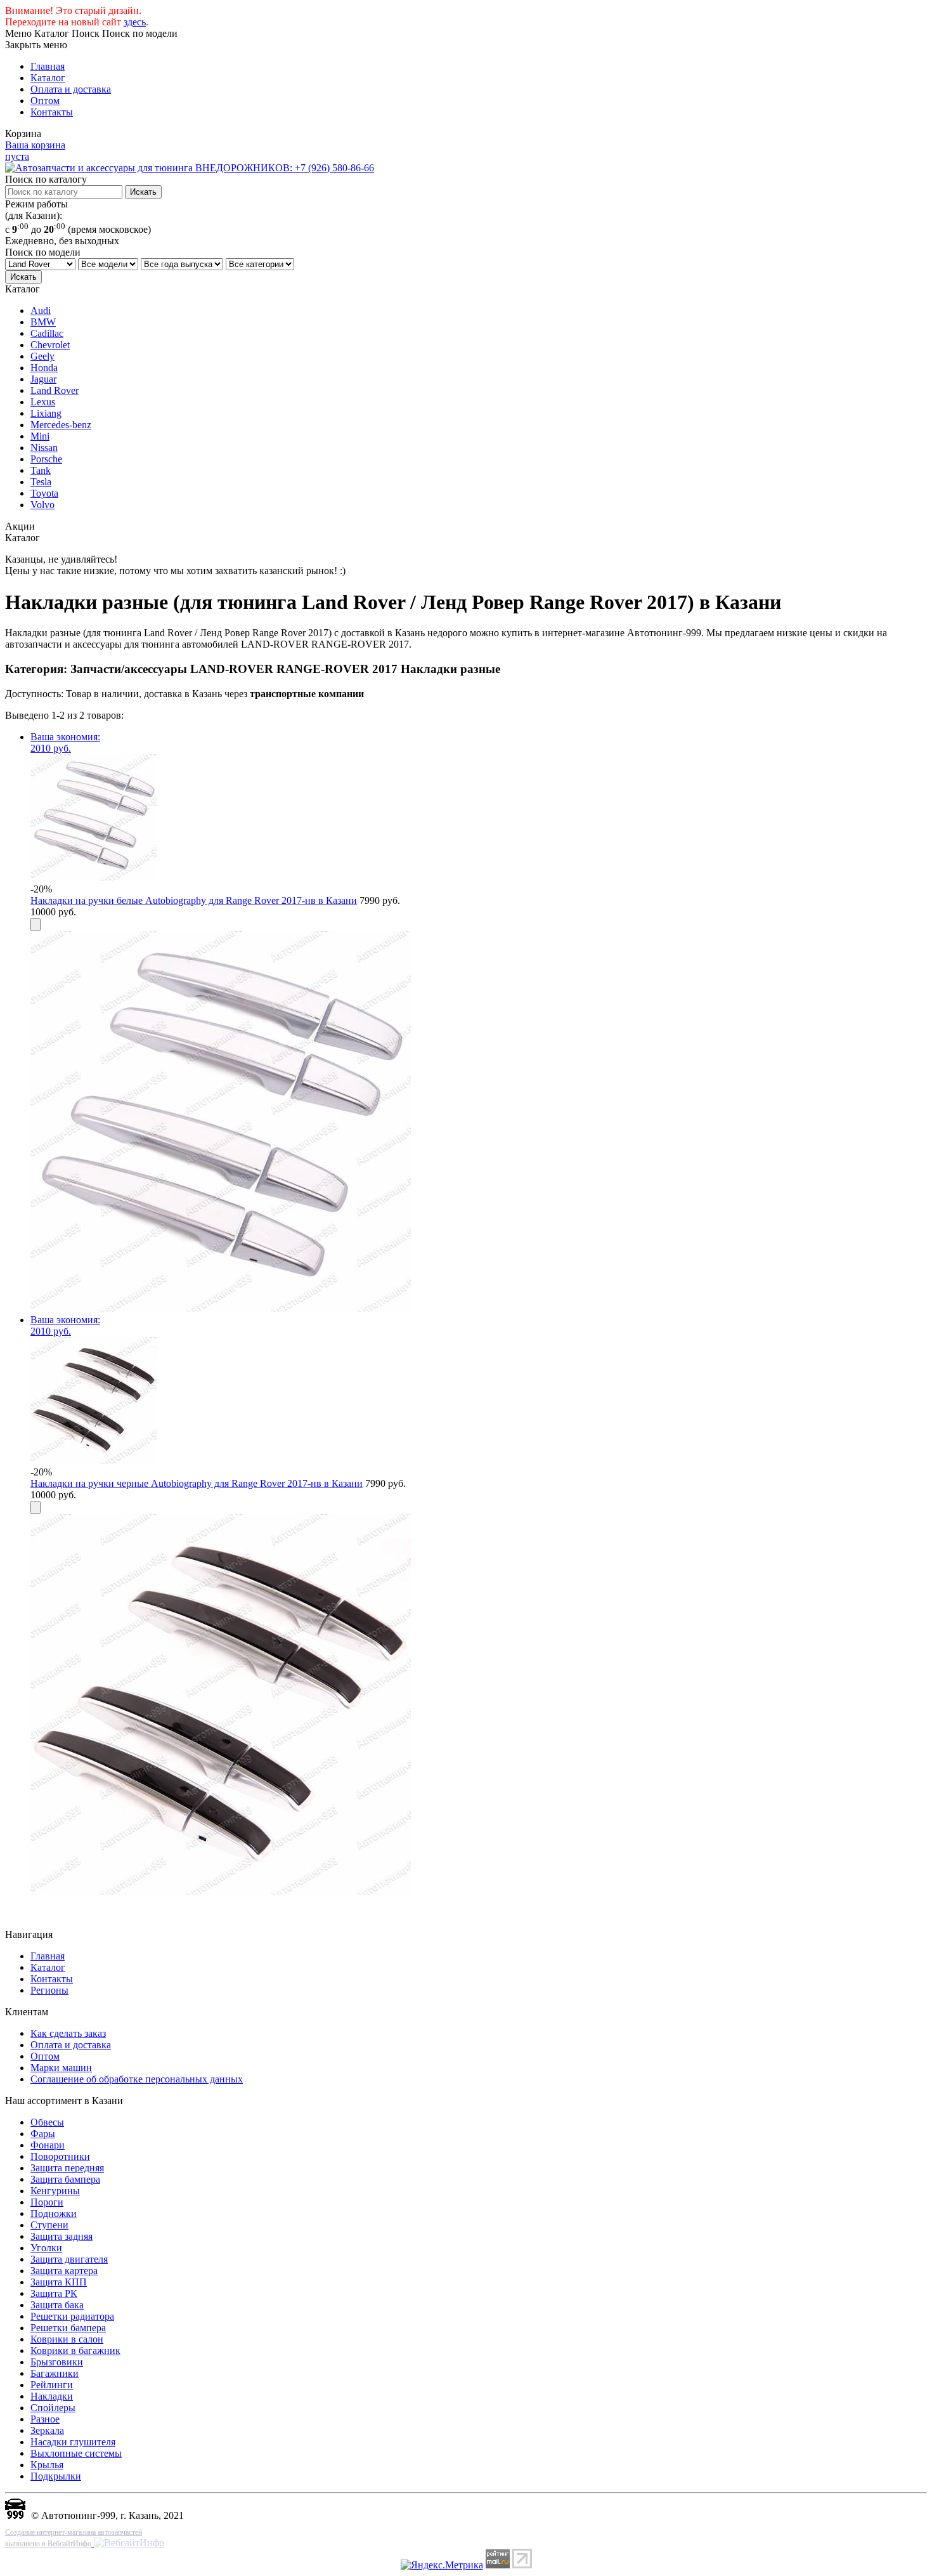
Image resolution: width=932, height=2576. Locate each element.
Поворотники (60, 2156)
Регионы (49, 1990)
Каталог (48, 78)
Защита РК (54, 2293)
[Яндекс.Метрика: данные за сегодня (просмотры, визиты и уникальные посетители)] (442, 2565)
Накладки (52, 2396)
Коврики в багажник (75, 2350)
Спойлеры (53, 2408)
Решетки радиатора (72, 2316)
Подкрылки (56, 2476)
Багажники (55, 2373)
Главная (48, 66)
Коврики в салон (67, 2339)
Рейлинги (52, 2385)
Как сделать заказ (68, 2033)
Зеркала (47, 2430)
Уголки (46, 2248)
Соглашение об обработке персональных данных (137, 2079)
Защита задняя (61, 2236)
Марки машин (61, 2068)
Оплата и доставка (71, 89)
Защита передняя (67, 2168)
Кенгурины (55, 2191)
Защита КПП (59, 2282)
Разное (45, 2419)
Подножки (54, 2213)
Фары (43, 2134)
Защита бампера (65, 2179)
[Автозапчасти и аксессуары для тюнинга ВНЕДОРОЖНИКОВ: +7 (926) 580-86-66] (190, 168)
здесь (135, 22)
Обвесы (47, 2122)
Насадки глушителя (73, 2442)
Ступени (49, 2225)
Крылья (47, 2465)
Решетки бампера (68, 2328)
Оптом (45, 101)
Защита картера (64, 2271)
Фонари (48, 2145)
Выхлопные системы (76, 2453)
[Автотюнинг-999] (15, 2515)
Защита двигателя (69, 2259)
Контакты (52, 112)
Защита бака (57, 2305)
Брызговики (57, 2362)
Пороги (47, 2202)
